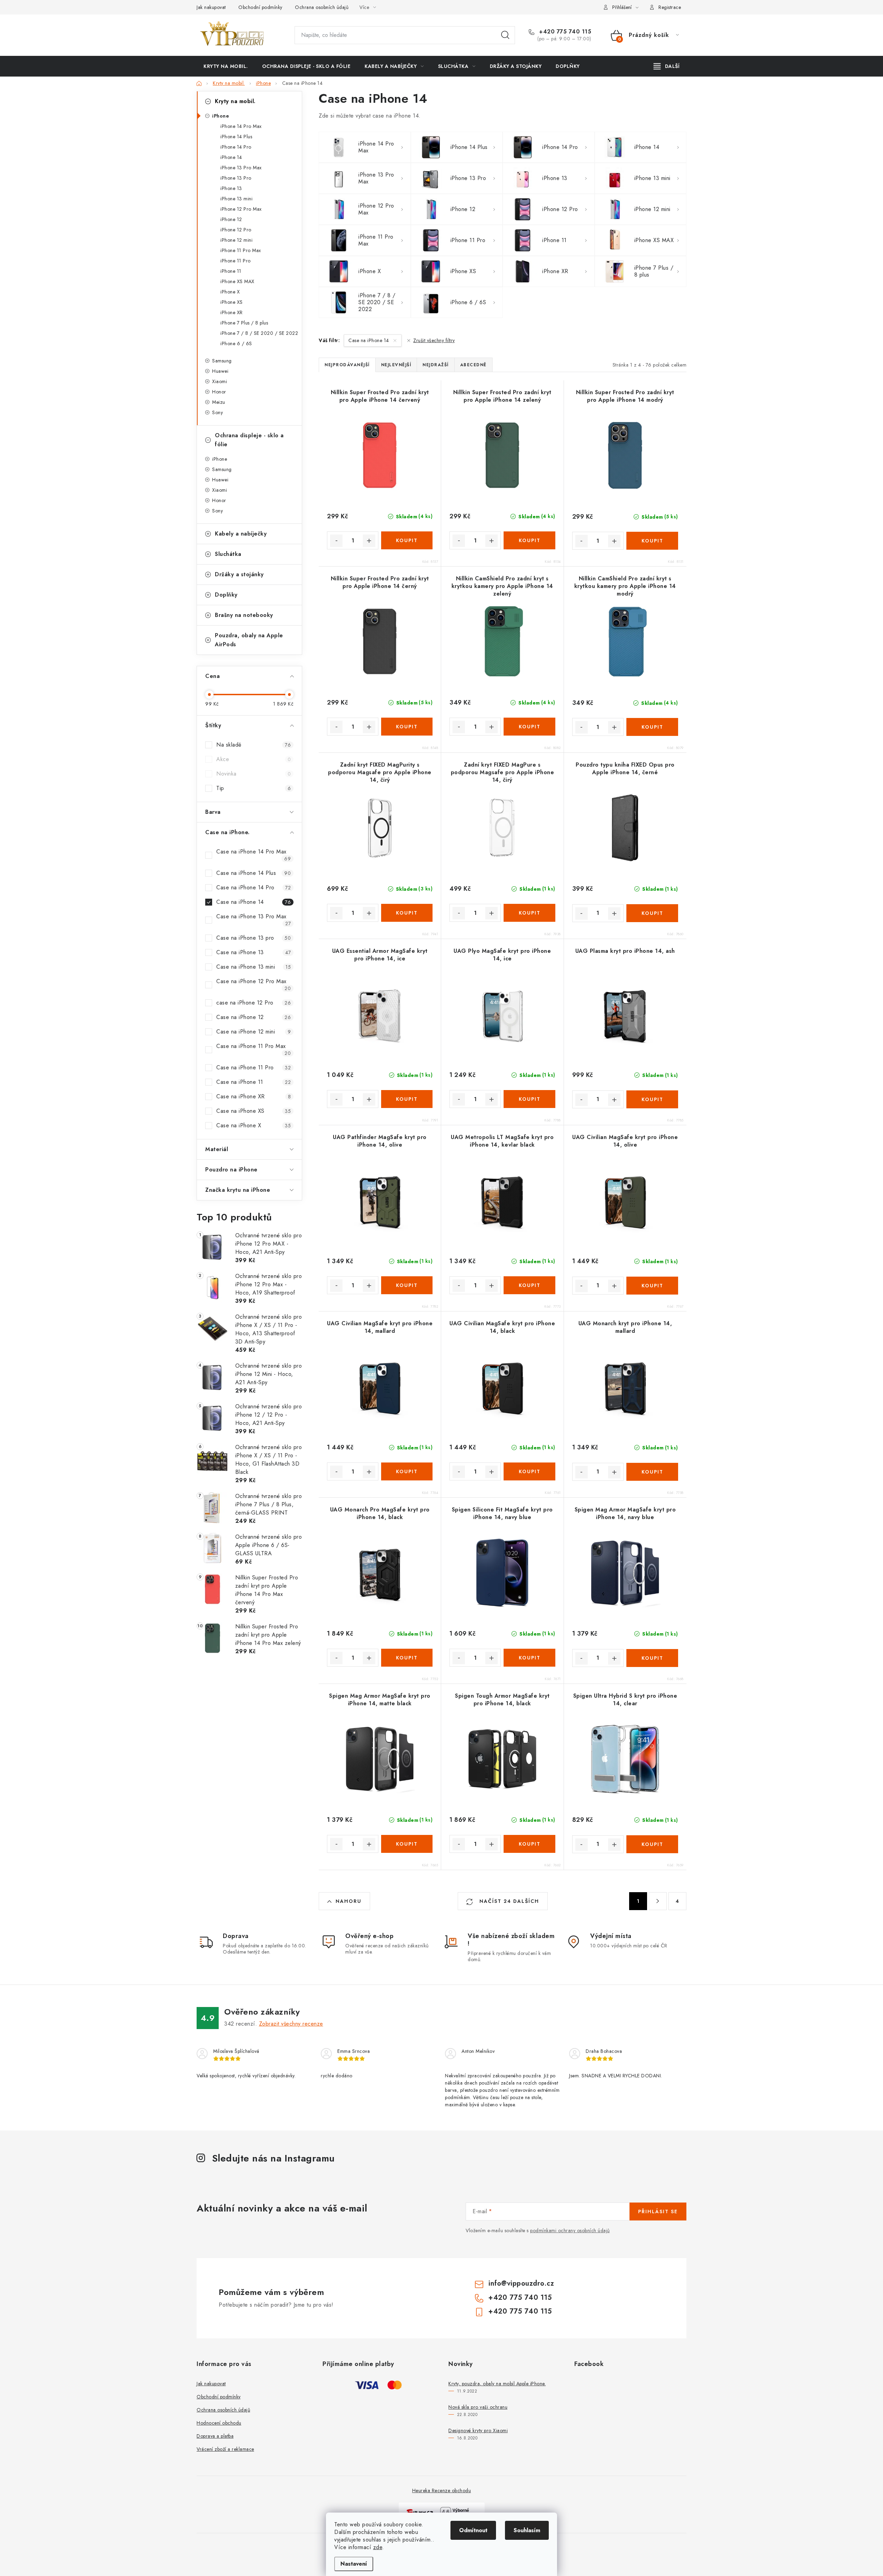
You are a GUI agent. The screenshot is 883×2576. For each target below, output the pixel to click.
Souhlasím (527, 2530)
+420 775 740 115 (564, 32)
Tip (254, 788)
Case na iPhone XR (254, 1096)
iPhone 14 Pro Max (241, 126)
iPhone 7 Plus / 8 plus (244, 323)
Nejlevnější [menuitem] (396, 365)
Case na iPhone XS (254, 1111)
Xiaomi (220, 381)
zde (378, 2547)
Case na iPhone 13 (254, 952)
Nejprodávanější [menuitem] (347, 365)
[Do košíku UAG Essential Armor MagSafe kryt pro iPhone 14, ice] (407, 1099)
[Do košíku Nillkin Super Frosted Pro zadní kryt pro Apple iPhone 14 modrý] (652, 541)
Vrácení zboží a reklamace (225, 2449)
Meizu (219, 402)
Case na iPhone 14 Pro (254, 887)
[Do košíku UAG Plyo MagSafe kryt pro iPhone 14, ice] (529, 1099)
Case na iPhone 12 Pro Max (254, 985)
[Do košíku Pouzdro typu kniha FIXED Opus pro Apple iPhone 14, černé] (652, 913)
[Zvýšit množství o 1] (369, 541)
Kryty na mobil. (235, 101)
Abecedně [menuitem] (473, 365)
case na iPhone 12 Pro (254, 1003)
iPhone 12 (231, 219)
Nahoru (349, 1901)
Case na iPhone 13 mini (254, 967)
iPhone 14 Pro (236, 147)
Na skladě (254, 745)
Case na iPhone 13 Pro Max (254, 920)
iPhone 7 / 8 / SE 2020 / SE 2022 (259, 333)
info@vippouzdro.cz (521, 2283)
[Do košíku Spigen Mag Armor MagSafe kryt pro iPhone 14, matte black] (407, 1844)
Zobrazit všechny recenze (291, 2024)
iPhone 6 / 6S (236, 343)
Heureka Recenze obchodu (442, 2490)
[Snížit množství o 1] (336, 541)
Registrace (670, 7)
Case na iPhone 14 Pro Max (254, 855)
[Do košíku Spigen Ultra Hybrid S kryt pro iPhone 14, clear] (652, 1844)
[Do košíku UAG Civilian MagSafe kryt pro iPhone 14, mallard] (407, 1471)
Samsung (222, 361)
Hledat (505, 35)
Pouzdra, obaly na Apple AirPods (249, 640)
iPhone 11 (231, 271)
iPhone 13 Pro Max (241, 168)
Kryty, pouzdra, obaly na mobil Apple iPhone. (497, 2384)
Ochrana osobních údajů (322, 7)
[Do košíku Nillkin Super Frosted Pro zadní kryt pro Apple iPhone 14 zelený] (529, 540)
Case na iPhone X (254, 1125)
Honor (219, 392)
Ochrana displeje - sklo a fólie (249, 440)
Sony (217, 412)
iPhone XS (232, 302)
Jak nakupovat (211, 7)
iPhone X (230, 292)
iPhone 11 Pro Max (241, 250)
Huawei (220, 371)
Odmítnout (473, 2530)
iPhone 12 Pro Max (241, 209)
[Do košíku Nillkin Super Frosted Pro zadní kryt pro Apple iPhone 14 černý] (407, 727)
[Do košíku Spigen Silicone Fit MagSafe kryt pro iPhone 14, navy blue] (529, 1658)
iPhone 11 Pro (236, 261)
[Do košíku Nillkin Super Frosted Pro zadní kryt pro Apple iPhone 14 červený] (407, 540)
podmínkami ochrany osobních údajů (570, 2230)
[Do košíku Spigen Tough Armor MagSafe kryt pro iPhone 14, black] (529, 1844)
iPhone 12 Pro (236, 230)
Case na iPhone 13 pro (254, 938)
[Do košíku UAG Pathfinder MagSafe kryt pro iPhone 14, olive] (407, 1285)
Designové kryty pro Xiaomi (478, 2430)
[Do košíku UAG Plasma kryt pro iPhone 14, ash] (652, 1099)
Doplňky (226, 595)
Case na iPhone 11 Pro (254, 1067)
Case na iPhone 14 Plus (254, 873)
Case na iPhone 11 (254, 1082)
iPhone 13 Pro (236, 178)
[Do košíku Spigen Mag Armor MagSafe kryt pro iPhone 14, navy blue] (652, 1658)
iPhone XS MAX (237, 281)
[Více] (667, 66)
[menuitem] (226, 66)
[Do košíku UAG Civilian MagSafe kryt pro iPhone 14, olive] (652, 1286)
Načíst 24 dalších (508, 1901)
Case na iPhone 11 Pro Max (254, 1049)
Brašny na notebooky (244, 615)
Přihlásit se (658, 2211)
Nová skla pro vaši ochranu (478, 2407)
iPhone (221, 116)
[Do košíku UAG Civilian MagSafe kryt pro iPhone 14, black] (529, 1471)
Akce (254, 759)
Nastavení (354, 2564)
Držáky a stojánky (239, 574)
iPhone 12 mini (236, 240)
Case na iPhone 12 (254, 1017)
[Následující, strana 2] (658, 1901)
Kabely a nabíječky (241, 534)
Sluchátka (228, 554)
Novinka (254, 774)
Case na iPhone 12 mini (254, 1032)
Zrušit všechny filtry (434, 340)
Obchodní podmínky (260, 7)
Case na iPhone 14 (254, 902)
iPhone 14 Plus (236, 137)
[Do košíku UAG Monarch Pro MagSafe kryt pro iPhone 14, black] (407, 1658)
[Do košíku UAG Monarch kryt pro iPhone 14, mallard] (652, 1472)
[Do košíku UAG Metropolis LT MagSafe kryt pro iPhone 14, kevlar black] (529, 1285)
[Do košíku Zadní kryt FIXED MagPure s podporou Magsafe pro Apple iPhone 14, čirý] (529, 913)
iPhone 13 (231, 188)
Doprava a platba (215, 2436)
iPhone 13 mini (236, 199)
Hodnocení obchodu (219, 2423)
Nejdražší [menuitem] (436, 365)
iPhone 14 (231, 157)
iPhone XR (232, 312)
